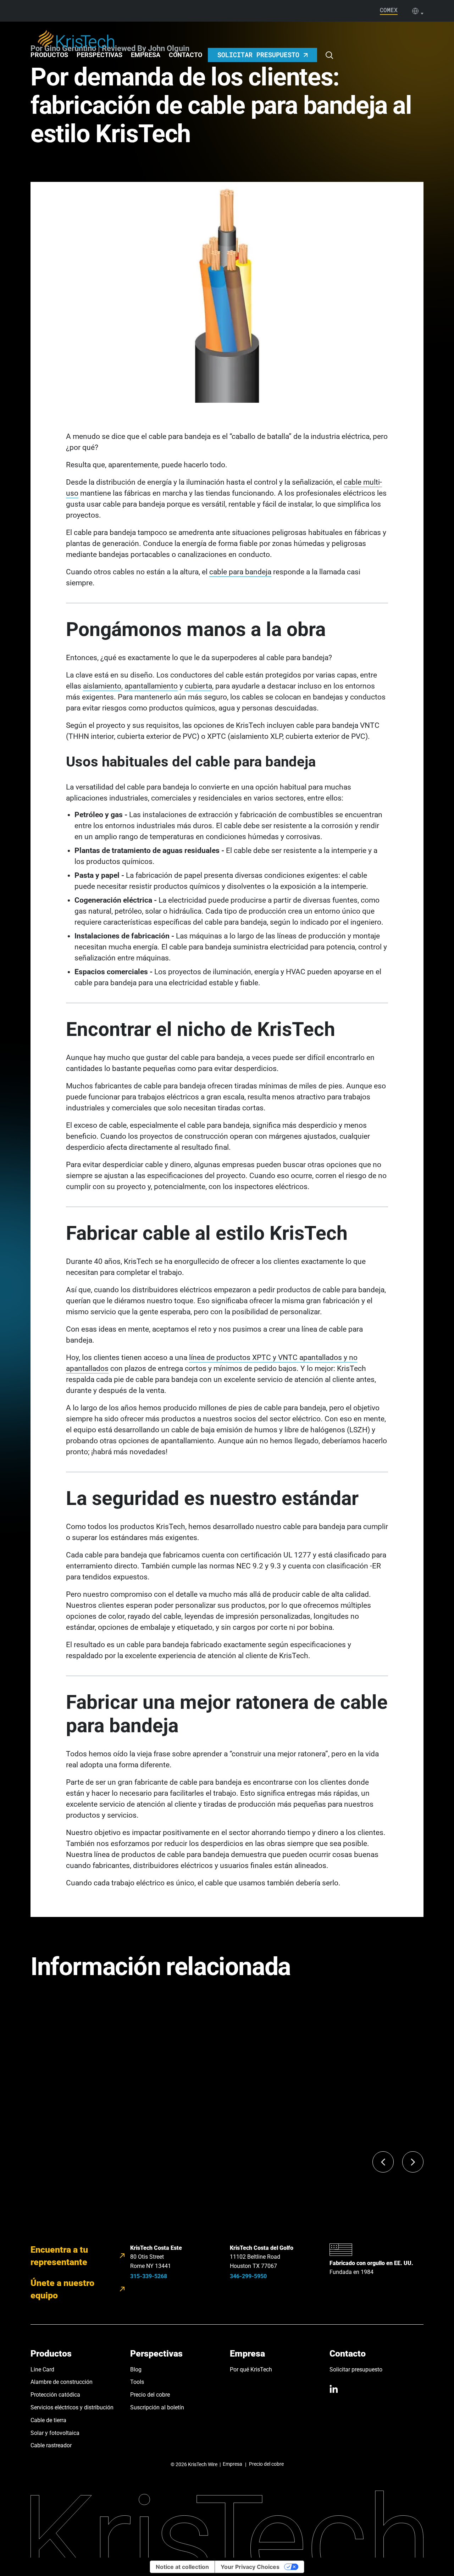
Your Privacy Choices (250, 2567)
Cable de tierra (48, 2420)
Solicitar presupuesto (356, 2369)
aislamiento (102, 686)
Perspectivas (99, 55)
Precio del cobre (150, 2395)
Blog (136, 2369)
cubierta (198, 686)
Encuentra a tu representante (59, 2256)
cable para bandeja (240, 572)
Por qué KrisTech (251, 2369)
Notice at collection (182, 2567)
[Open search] (329, 55)
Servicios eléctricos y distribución (72, 2407)
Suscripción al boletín (157, 2407)
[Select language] (418, 11)
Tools (137, 2382)
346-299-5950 (248, 2276)
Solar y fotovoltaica (55, 2433)
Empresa (146, 55)
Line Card (42, 2369)
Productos (49, 55)
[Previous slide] (383, 2162)
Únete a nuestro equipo (62, 2289)
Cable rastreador (51, 2445)
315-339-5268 (149, 2276)
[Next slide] (413, 2162)
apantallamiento (151, 686)
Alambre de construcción (62, 2382)
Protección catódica (55, 2395)
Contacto (186, 55)
